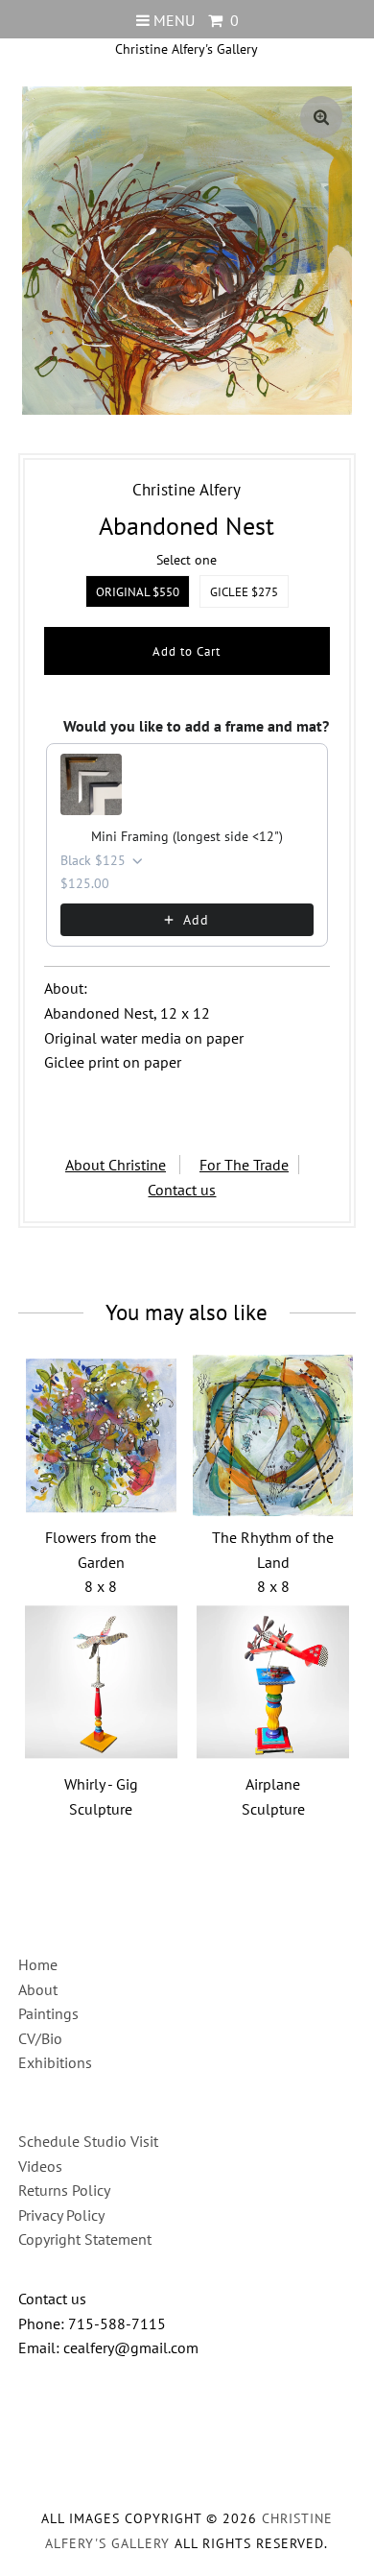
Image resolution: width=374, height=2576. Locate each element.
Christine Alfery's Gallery (187, 49)
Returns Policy (64, 2190)
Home (38, 1964)
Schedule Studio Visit (88, 2141)
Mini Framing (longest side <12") (187, 836)
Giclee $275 (244, 592)
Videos (40, 2166)
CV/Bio (40, 2038)
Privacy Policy (61, 2215)
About (38, 1989)
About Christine (116, 1165)
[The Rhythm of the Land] (273, 1435)
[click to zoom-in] (321, 117)
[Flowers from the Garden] (101, 1435)
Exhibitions (55, 2062)
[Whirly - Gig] (101, 1682)
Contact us (182, 1190)
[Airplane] (273, 1682)
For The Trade (244, 1165)
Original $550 (138, 592)
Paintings (48, 2013)
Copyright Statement (85, 2239)
